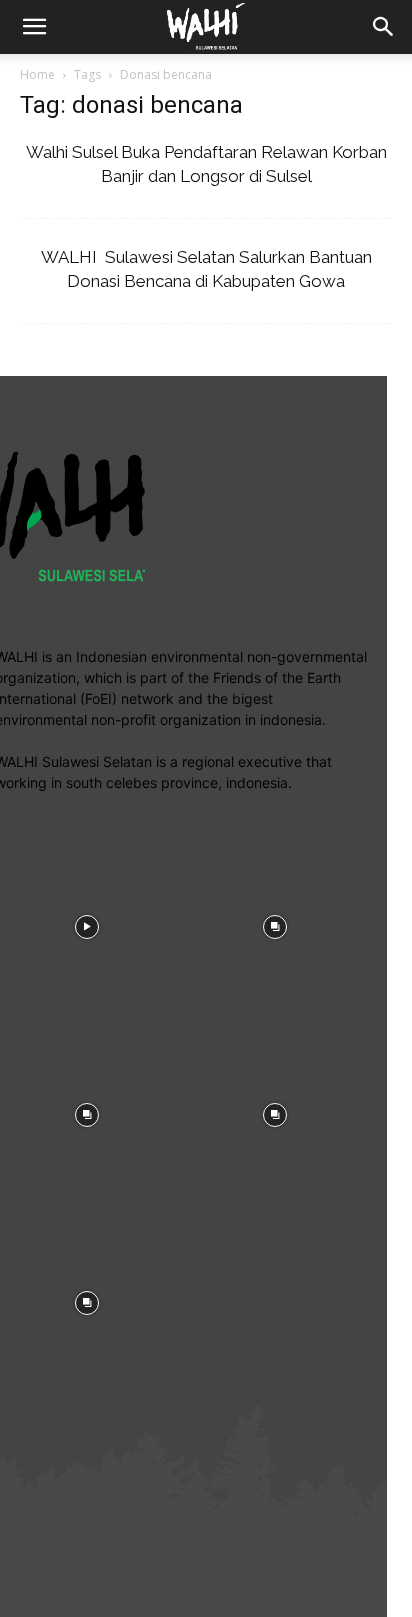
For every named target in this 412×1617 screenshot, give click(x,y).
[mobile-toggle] (34, 27)
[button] (384, 27)
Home (37, 74)
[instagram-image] (275, 925)
